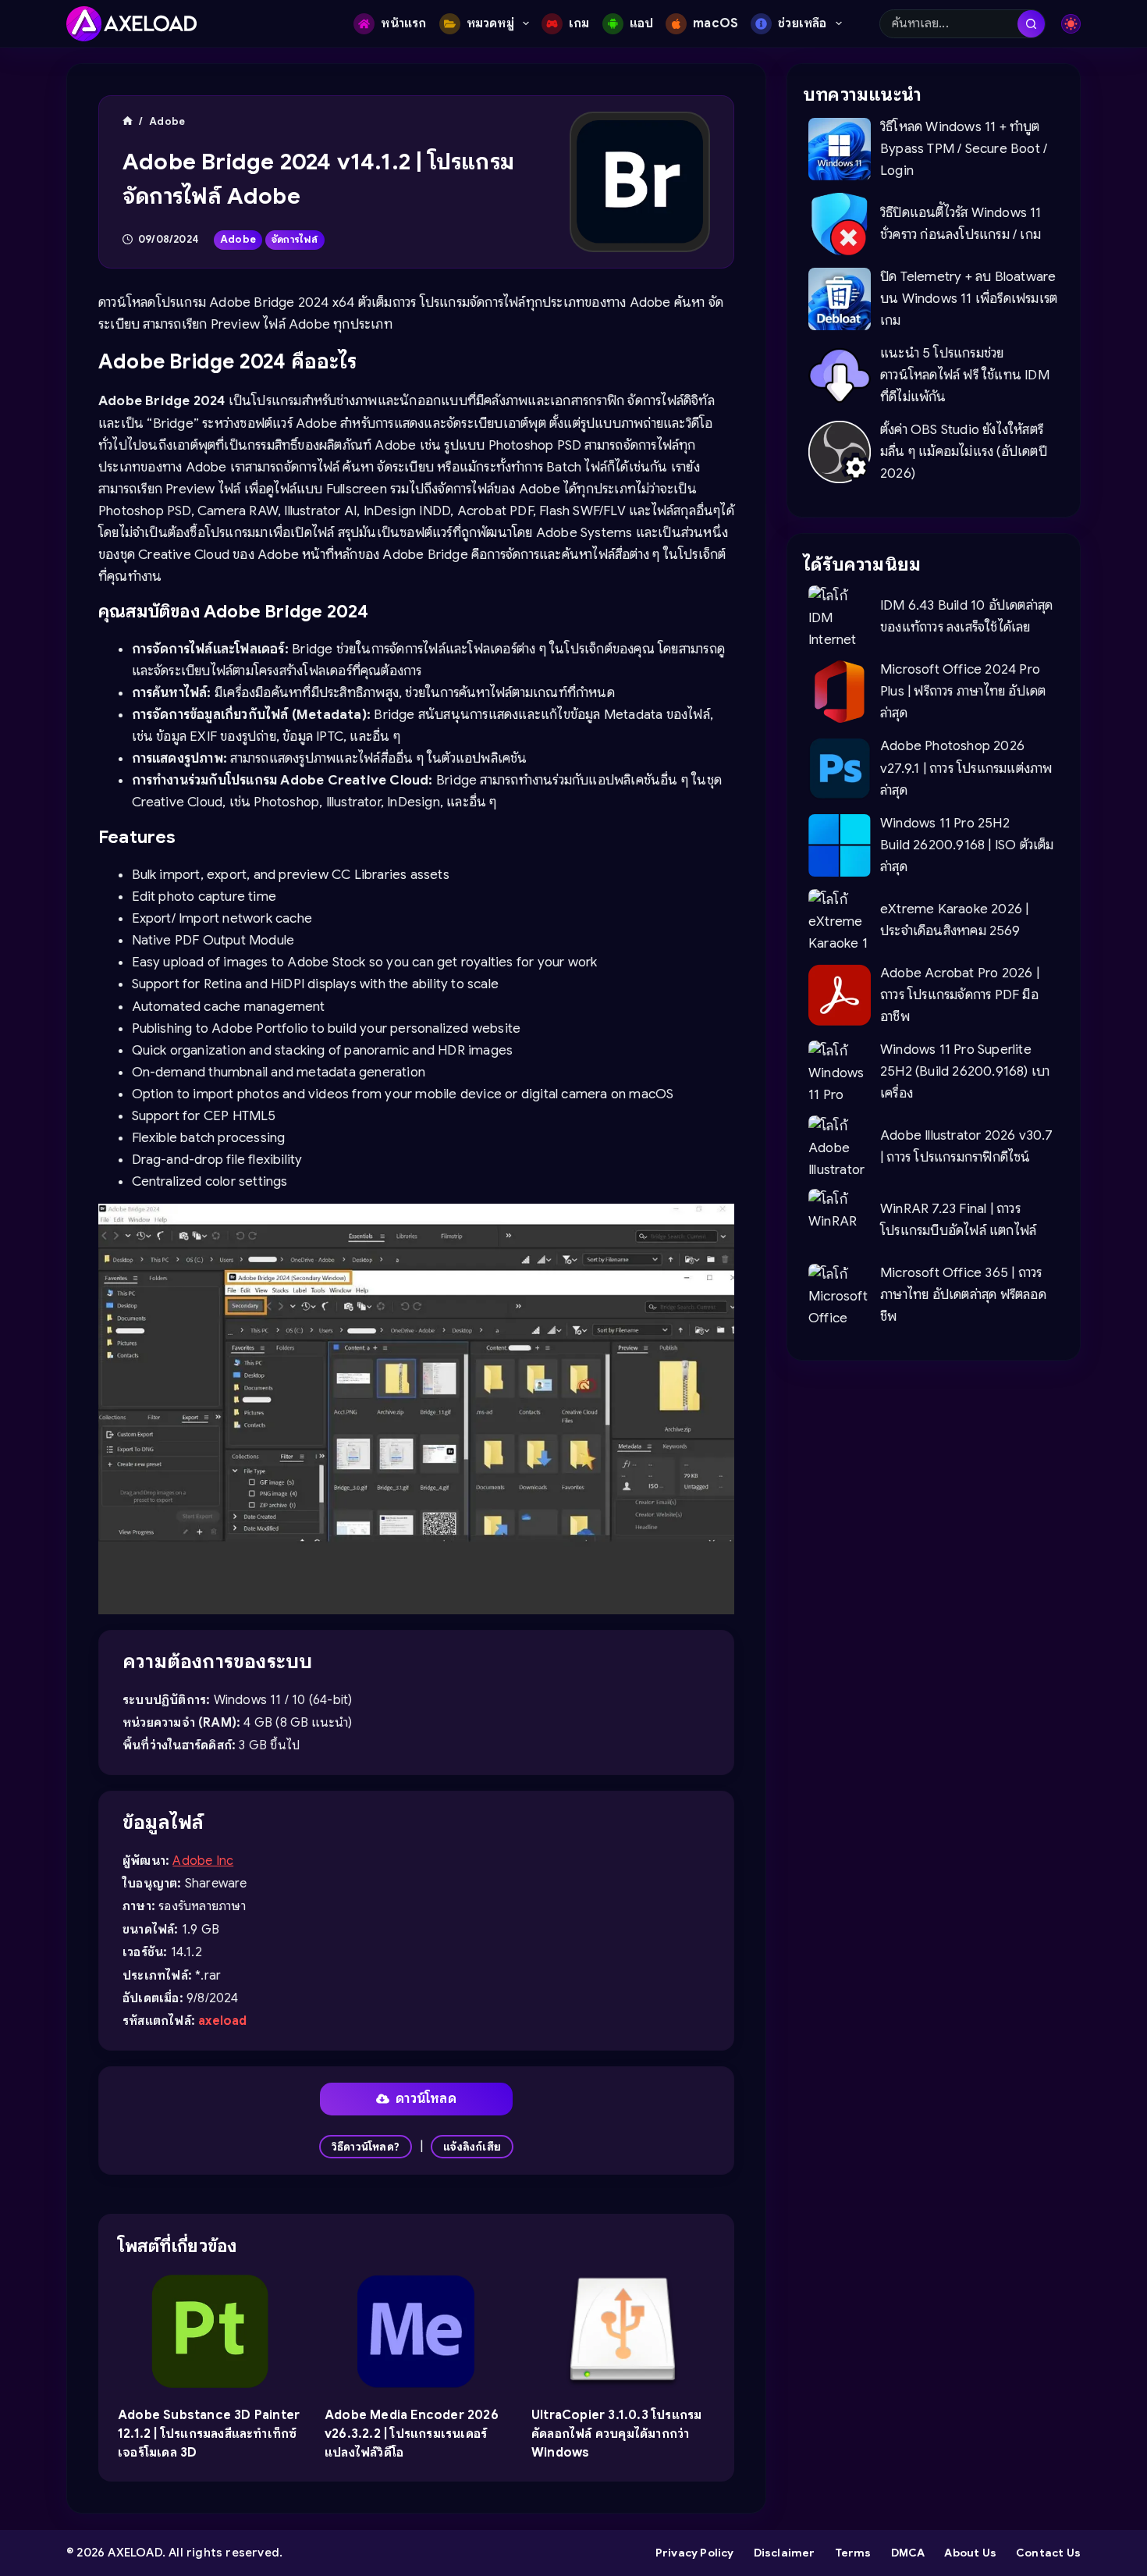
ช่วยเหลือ (802, 23)
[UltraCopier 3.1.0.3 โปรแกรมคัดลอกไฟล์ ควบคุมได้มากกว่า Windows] (623, 2332)
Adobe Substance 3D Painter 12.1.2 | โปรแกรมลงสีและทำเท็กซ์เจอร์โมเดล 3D (209, 2434)
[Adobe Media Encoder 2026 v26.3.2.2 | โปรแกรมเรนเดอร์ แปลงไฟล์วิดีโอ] (416, 2332)
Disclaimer (785, 2553)
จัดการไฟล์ (295, 239)
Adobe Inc (203, 1861)
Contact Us (1048, 2553)
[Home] (128, 121)
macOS (716, 23)
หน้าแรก (403, 23)
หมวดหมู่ (490, 23)
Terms (853, 2553)
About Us (970, 2553)
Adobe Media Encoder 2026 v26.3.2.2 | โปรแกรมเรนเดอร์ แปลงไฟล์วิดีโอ (412, 2434)
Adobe (238, 239)
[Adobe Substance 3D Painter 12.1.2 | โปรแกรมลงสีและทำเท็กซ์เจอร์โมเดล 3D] (210, 2332)
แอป (642, 23)
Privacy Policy (695, 2553)
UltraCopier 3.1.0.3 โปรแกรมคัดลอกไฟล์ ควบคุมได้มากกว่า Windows (616, 2434)
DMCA (908, 2553)
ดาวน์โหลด (426, 2099)
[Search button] (1031, 24)
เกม (579, 23)
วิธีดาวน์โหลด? (366, 2147)
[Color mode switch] (1071, 24)
